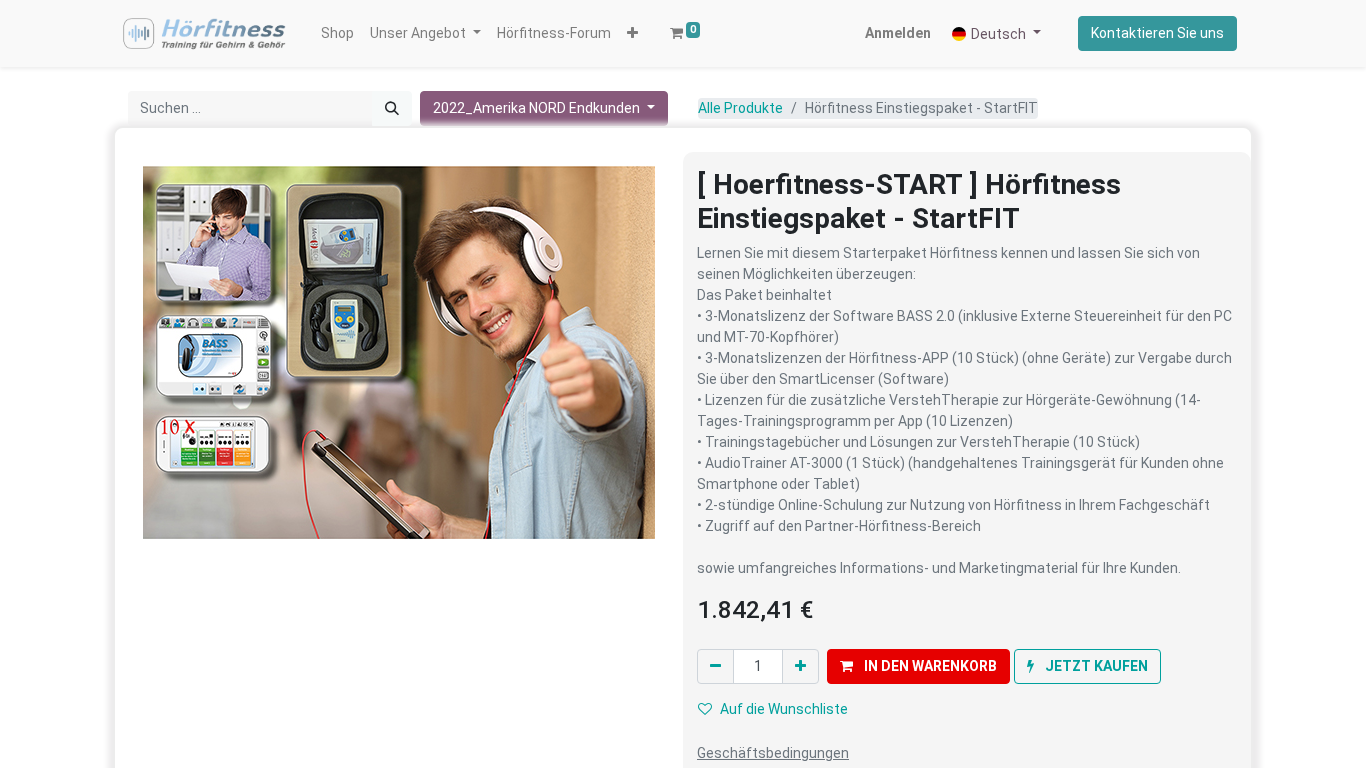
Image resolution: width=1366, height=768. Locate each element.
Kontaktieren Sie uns (1157, 33)
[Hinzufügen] (800, 666)
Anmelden (898, 33)
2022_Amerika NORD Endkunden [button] (538, 108)
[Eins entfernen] (715, 666)
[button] (632, 33)
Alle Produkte (740, 108)
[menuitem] (337, 33)
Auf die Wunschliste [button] (784, 709)
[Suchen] (392, 108)
